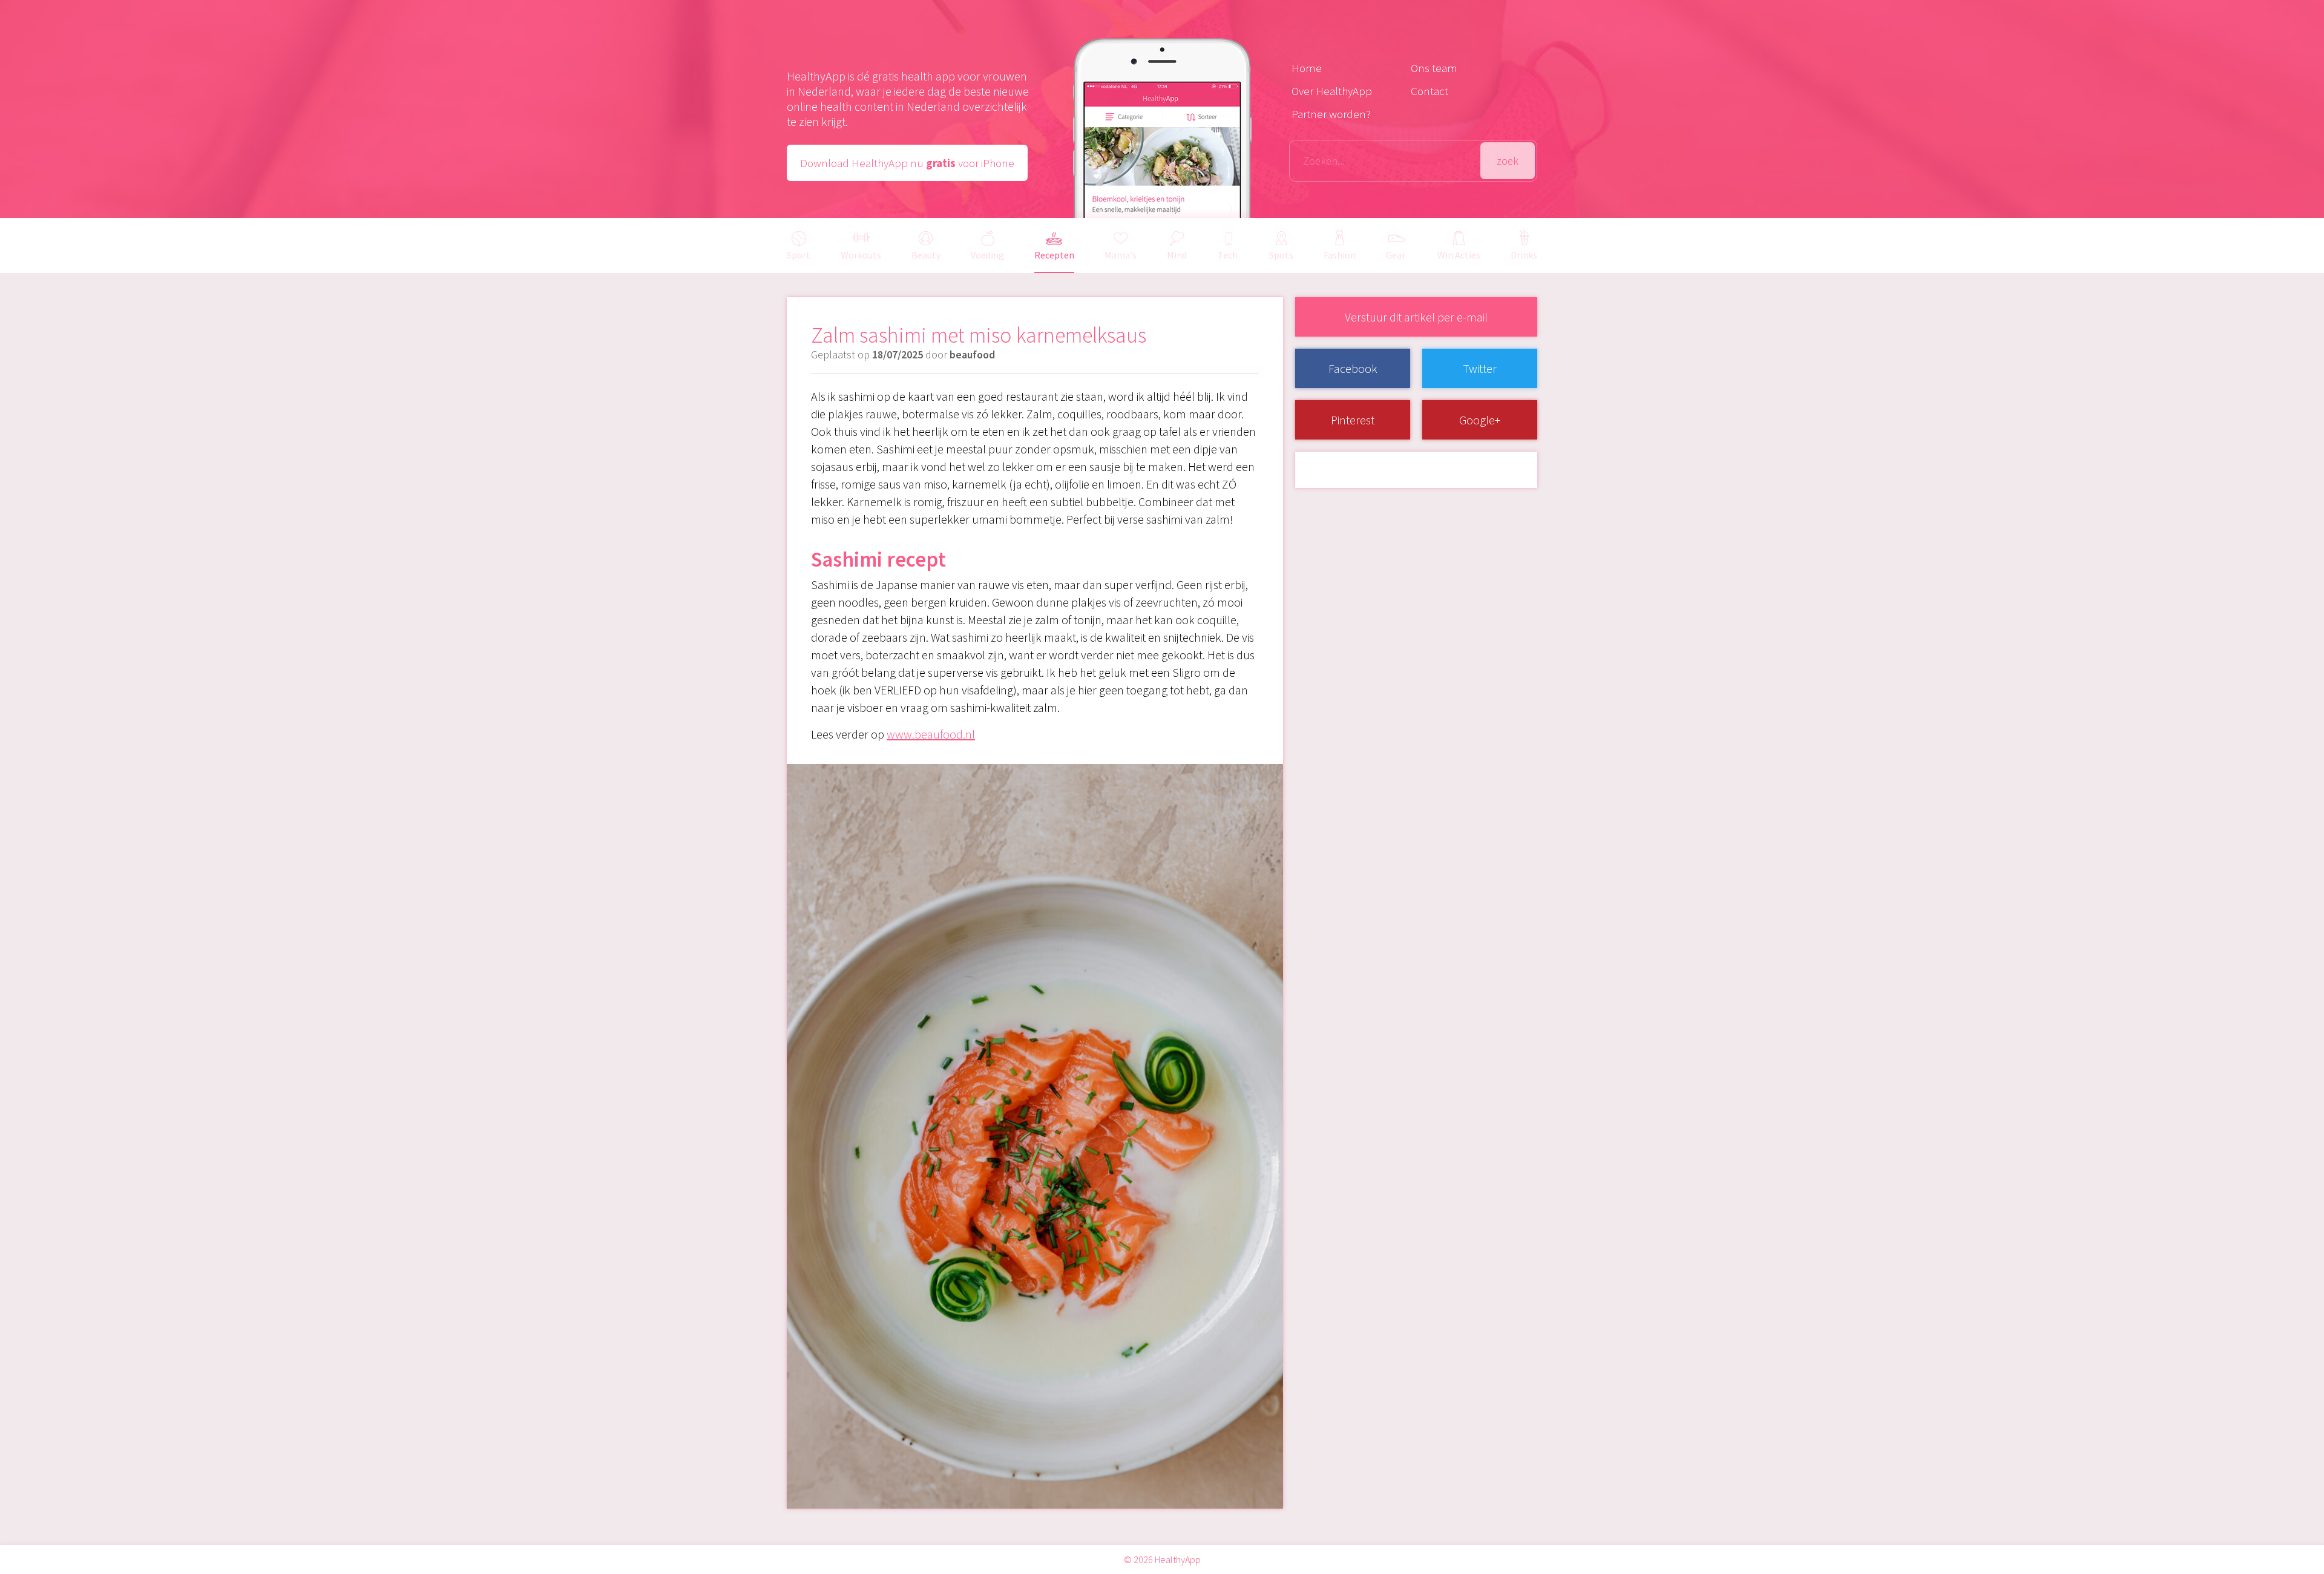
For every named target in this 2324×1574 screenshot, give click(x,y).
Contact (1430, 91)
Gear (1396, 255)
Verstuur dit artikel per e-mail (1416, 317)
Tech (1228, 255)
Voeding (987, 255)
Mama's (1121, 255)
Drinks (1524, 255)
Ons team (1434, 68)
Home (1307, 68)
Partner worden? (1331, 114)
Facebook (1353, 368)
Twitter (1480, 368)
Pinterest (1353, 420)
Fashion (1340, 255)
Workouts (861, 255)
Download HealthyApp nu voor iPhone (907, 163)
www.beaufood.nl (931, 734)
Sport (799, 255)
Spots (1281, 255)
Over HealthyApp (1332, 91)
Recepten (1054, 255)
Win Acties (1459, 255)
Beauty (926, 255)
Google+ (1480, 420)
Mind (1177, 255)
